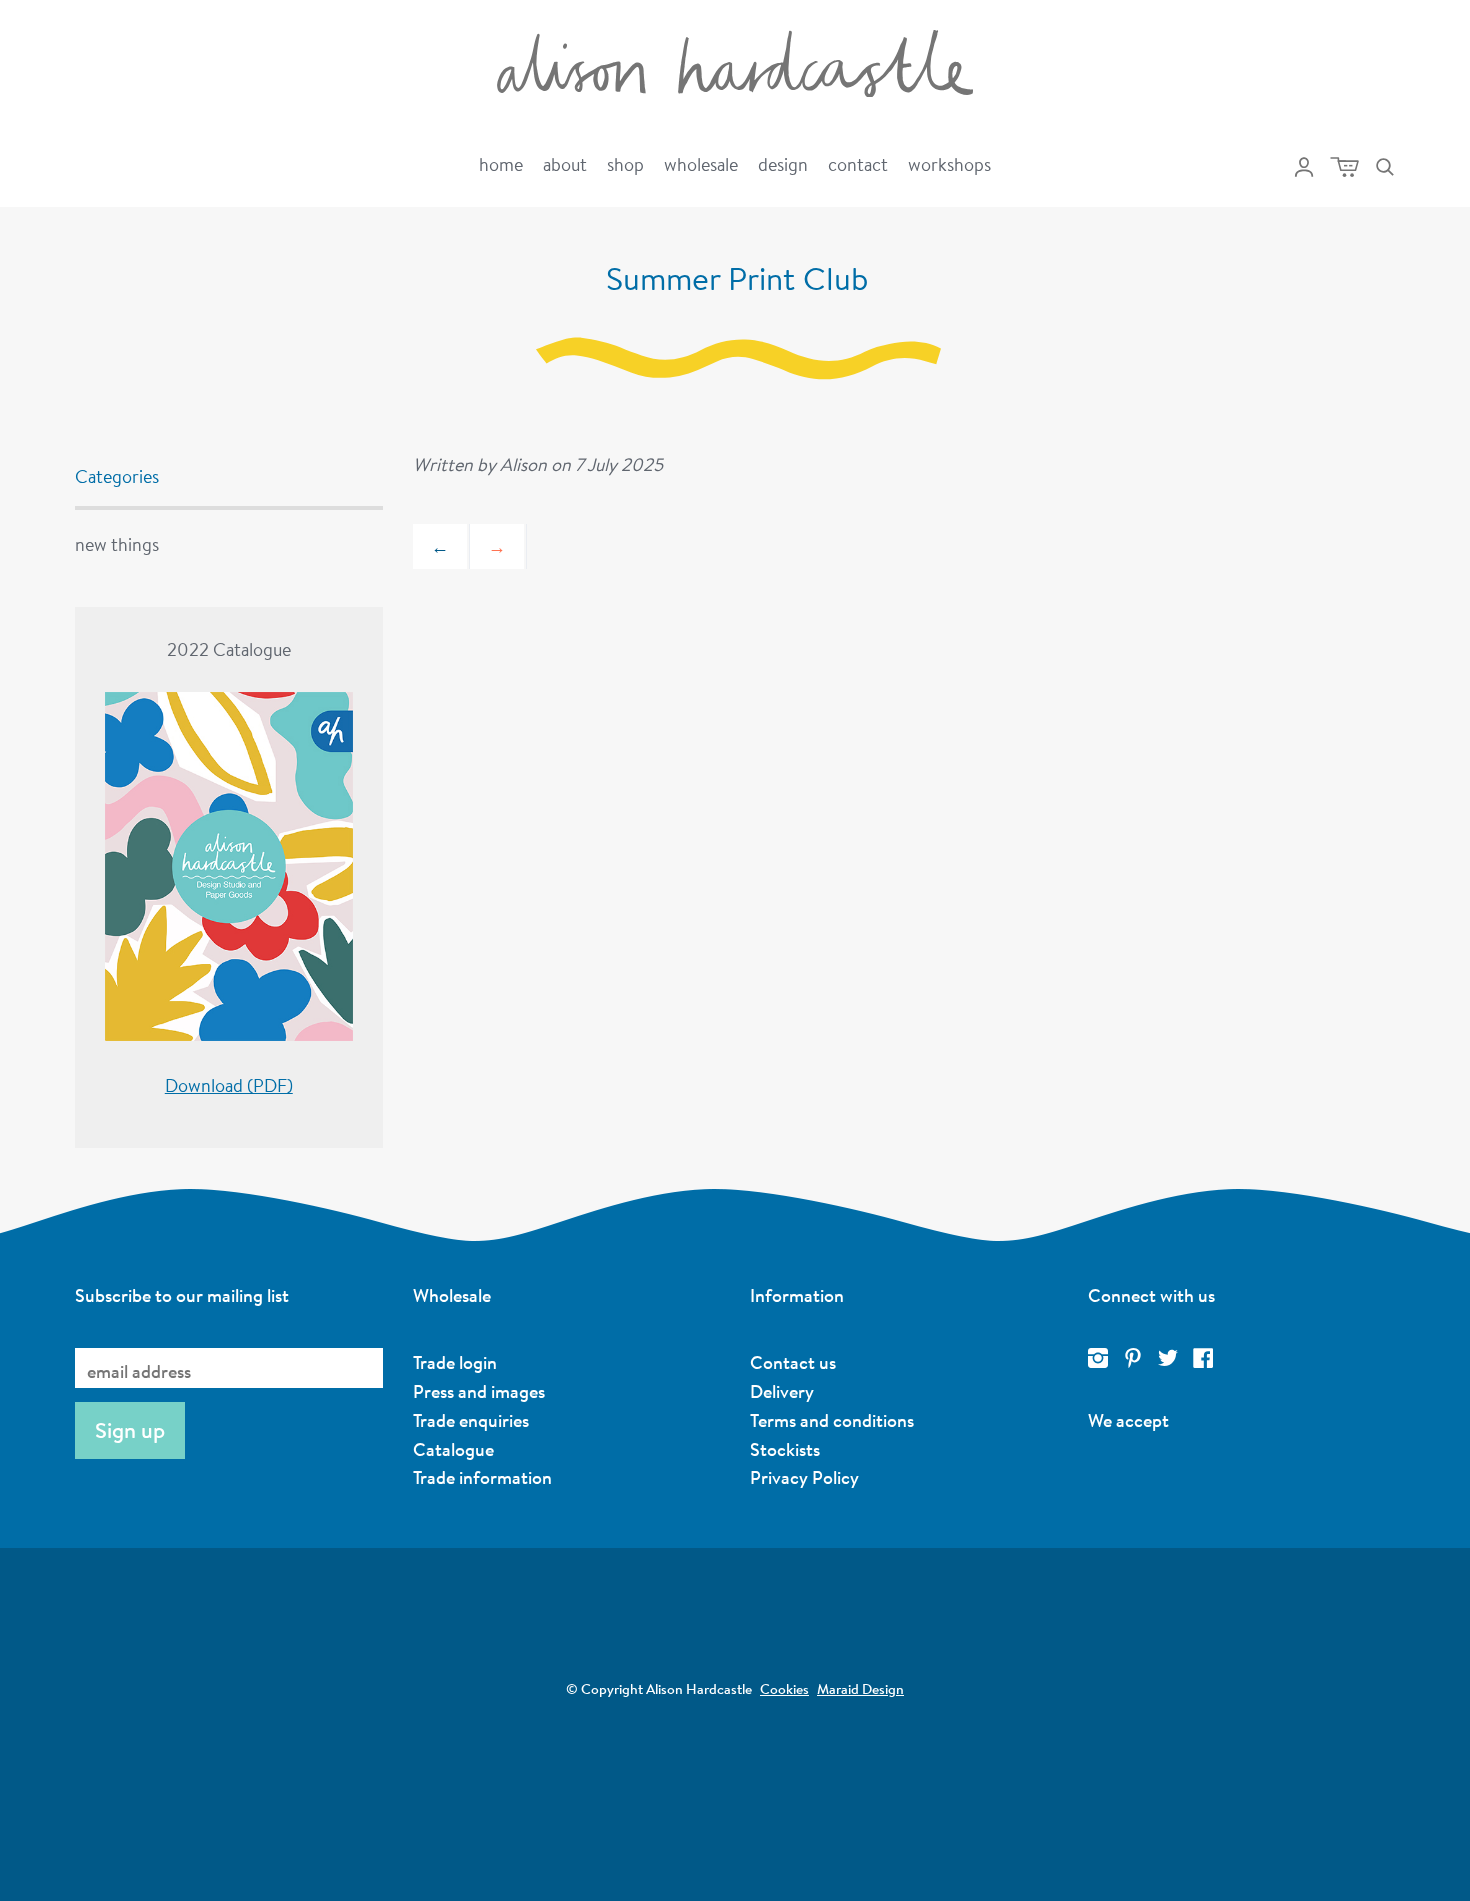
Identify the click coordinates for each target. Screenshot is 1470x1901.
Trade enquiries (471, 1420)
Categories (117, 476)
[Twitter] (1168, 1359)
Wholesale (701, 164)
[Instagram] (1098, 1359)
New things (117, 544)
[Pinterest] (1133, 1359)
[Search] (1385, 167)
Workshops (949, 164)
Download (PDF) (229, 1085)
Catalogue (453, 1449)
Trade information (482, 1477)
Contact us (793, 1362)
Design (783, 164)
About (565, 164)
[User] (1304, 167)
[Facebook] (1203, 1359)
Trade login (455, 1362)
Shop (625, 164)
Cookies (784, 1689)
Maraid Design (860, 1689)
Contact (858, 164)
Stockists (785, 1449)
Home (501, 164)
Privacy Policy (804, 1477)
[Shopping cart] (1344, 167)
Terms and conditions (832, 1420)
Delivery (782, 1391)
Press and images (479, 1391)
